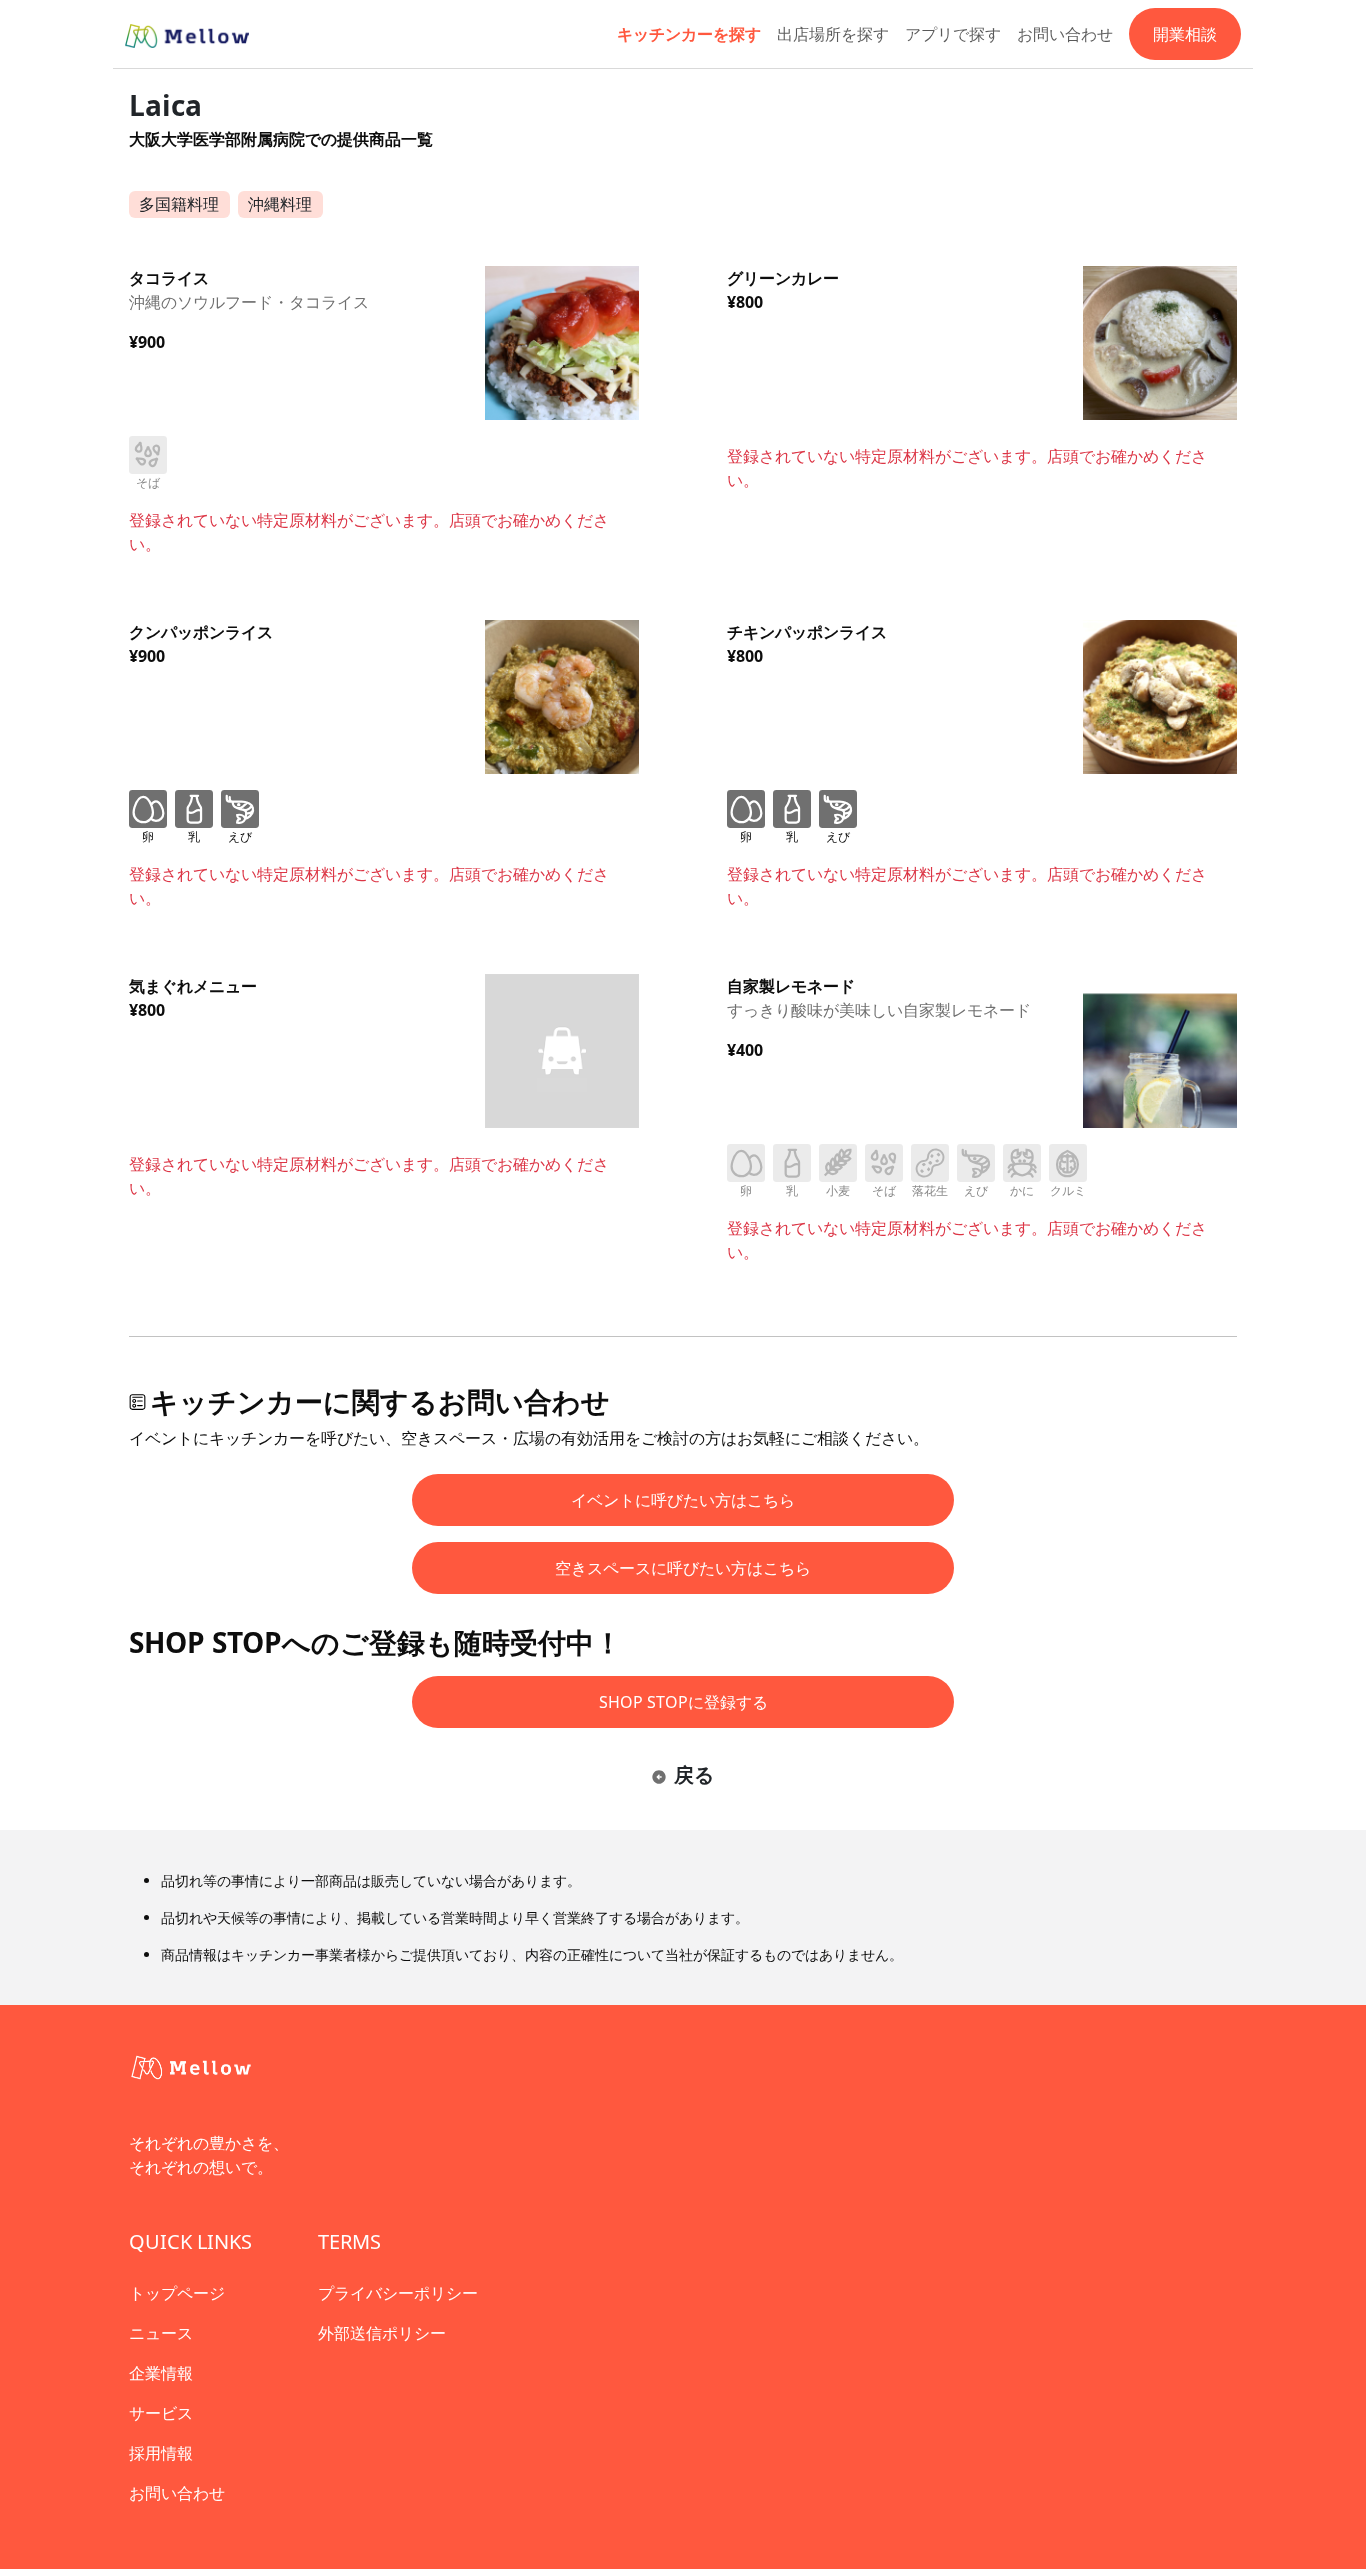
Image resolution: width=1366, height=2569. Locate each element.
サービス (161, 2413)
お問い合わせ (1065, 34)
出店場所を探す (833, 34)
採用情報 (161, 2453)
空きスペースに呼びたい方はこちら (683, 1568)
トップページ (177, 2293)
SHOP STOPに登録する (683, 1702)
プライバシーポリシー (398, 2293)
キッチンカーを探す (689, 34)
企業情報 (161, 2373)
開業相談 (1185, 34)
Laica (165, 105)
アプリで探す (953, 34)
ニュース (161, 2333)
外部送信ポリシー (382, 2333)
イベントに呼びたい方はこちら (683, 1500)
